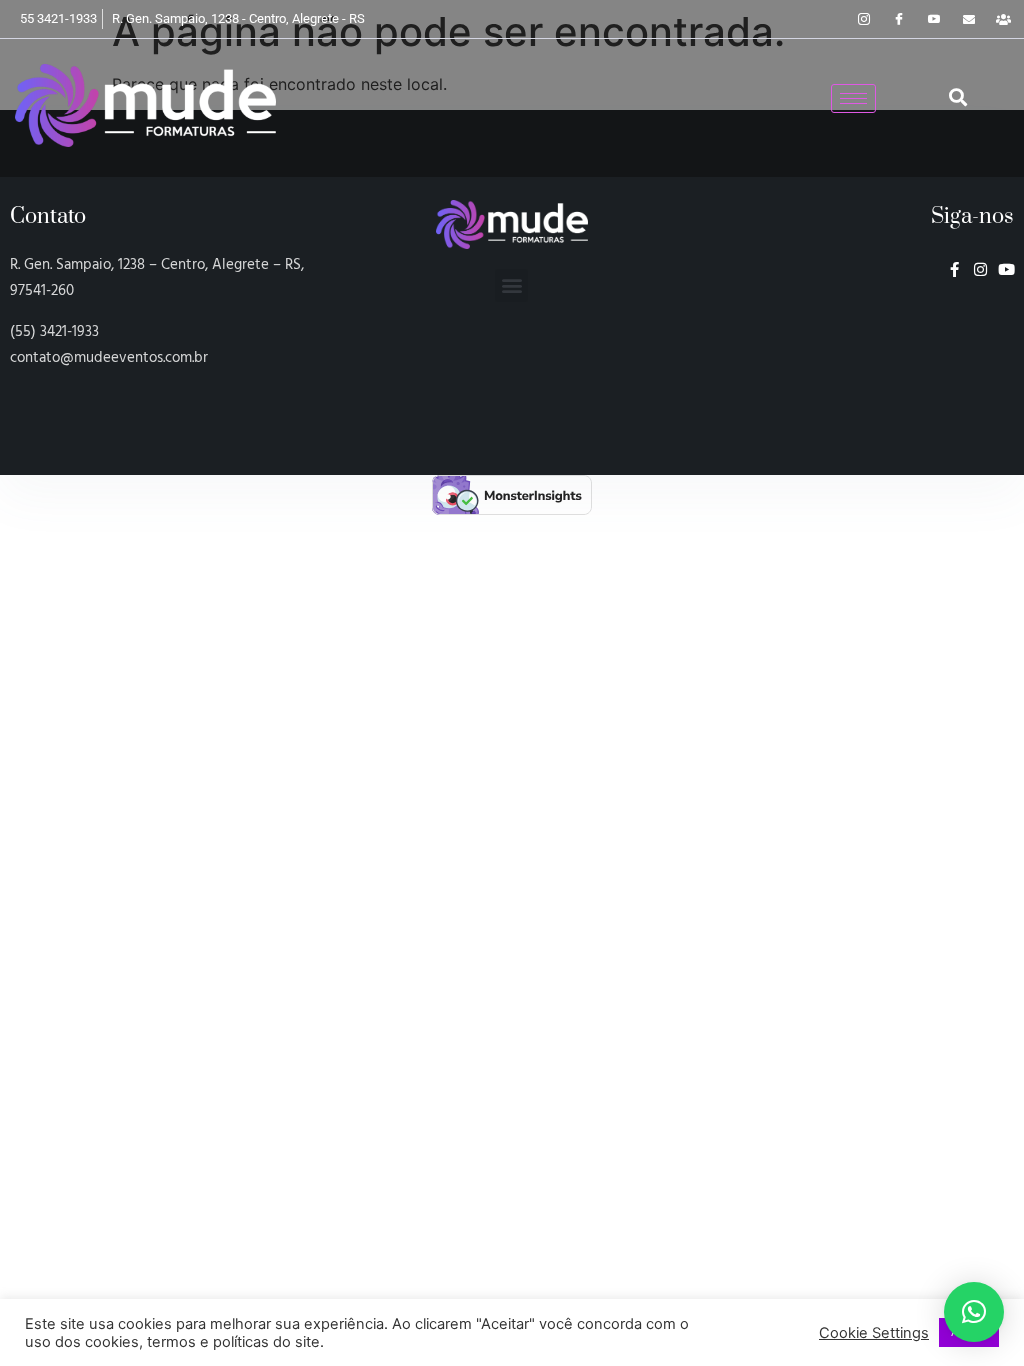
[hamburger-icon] (853, 98)
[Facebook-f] (954, 269)
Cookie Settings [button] (874, 1333)
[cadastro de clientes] (1004, 19)
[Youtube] (1006, 269)
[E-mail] (969, 19)
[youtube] (934, 19)
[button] (958, 98)
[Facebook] (899, 19)
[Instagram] (864, 19)
